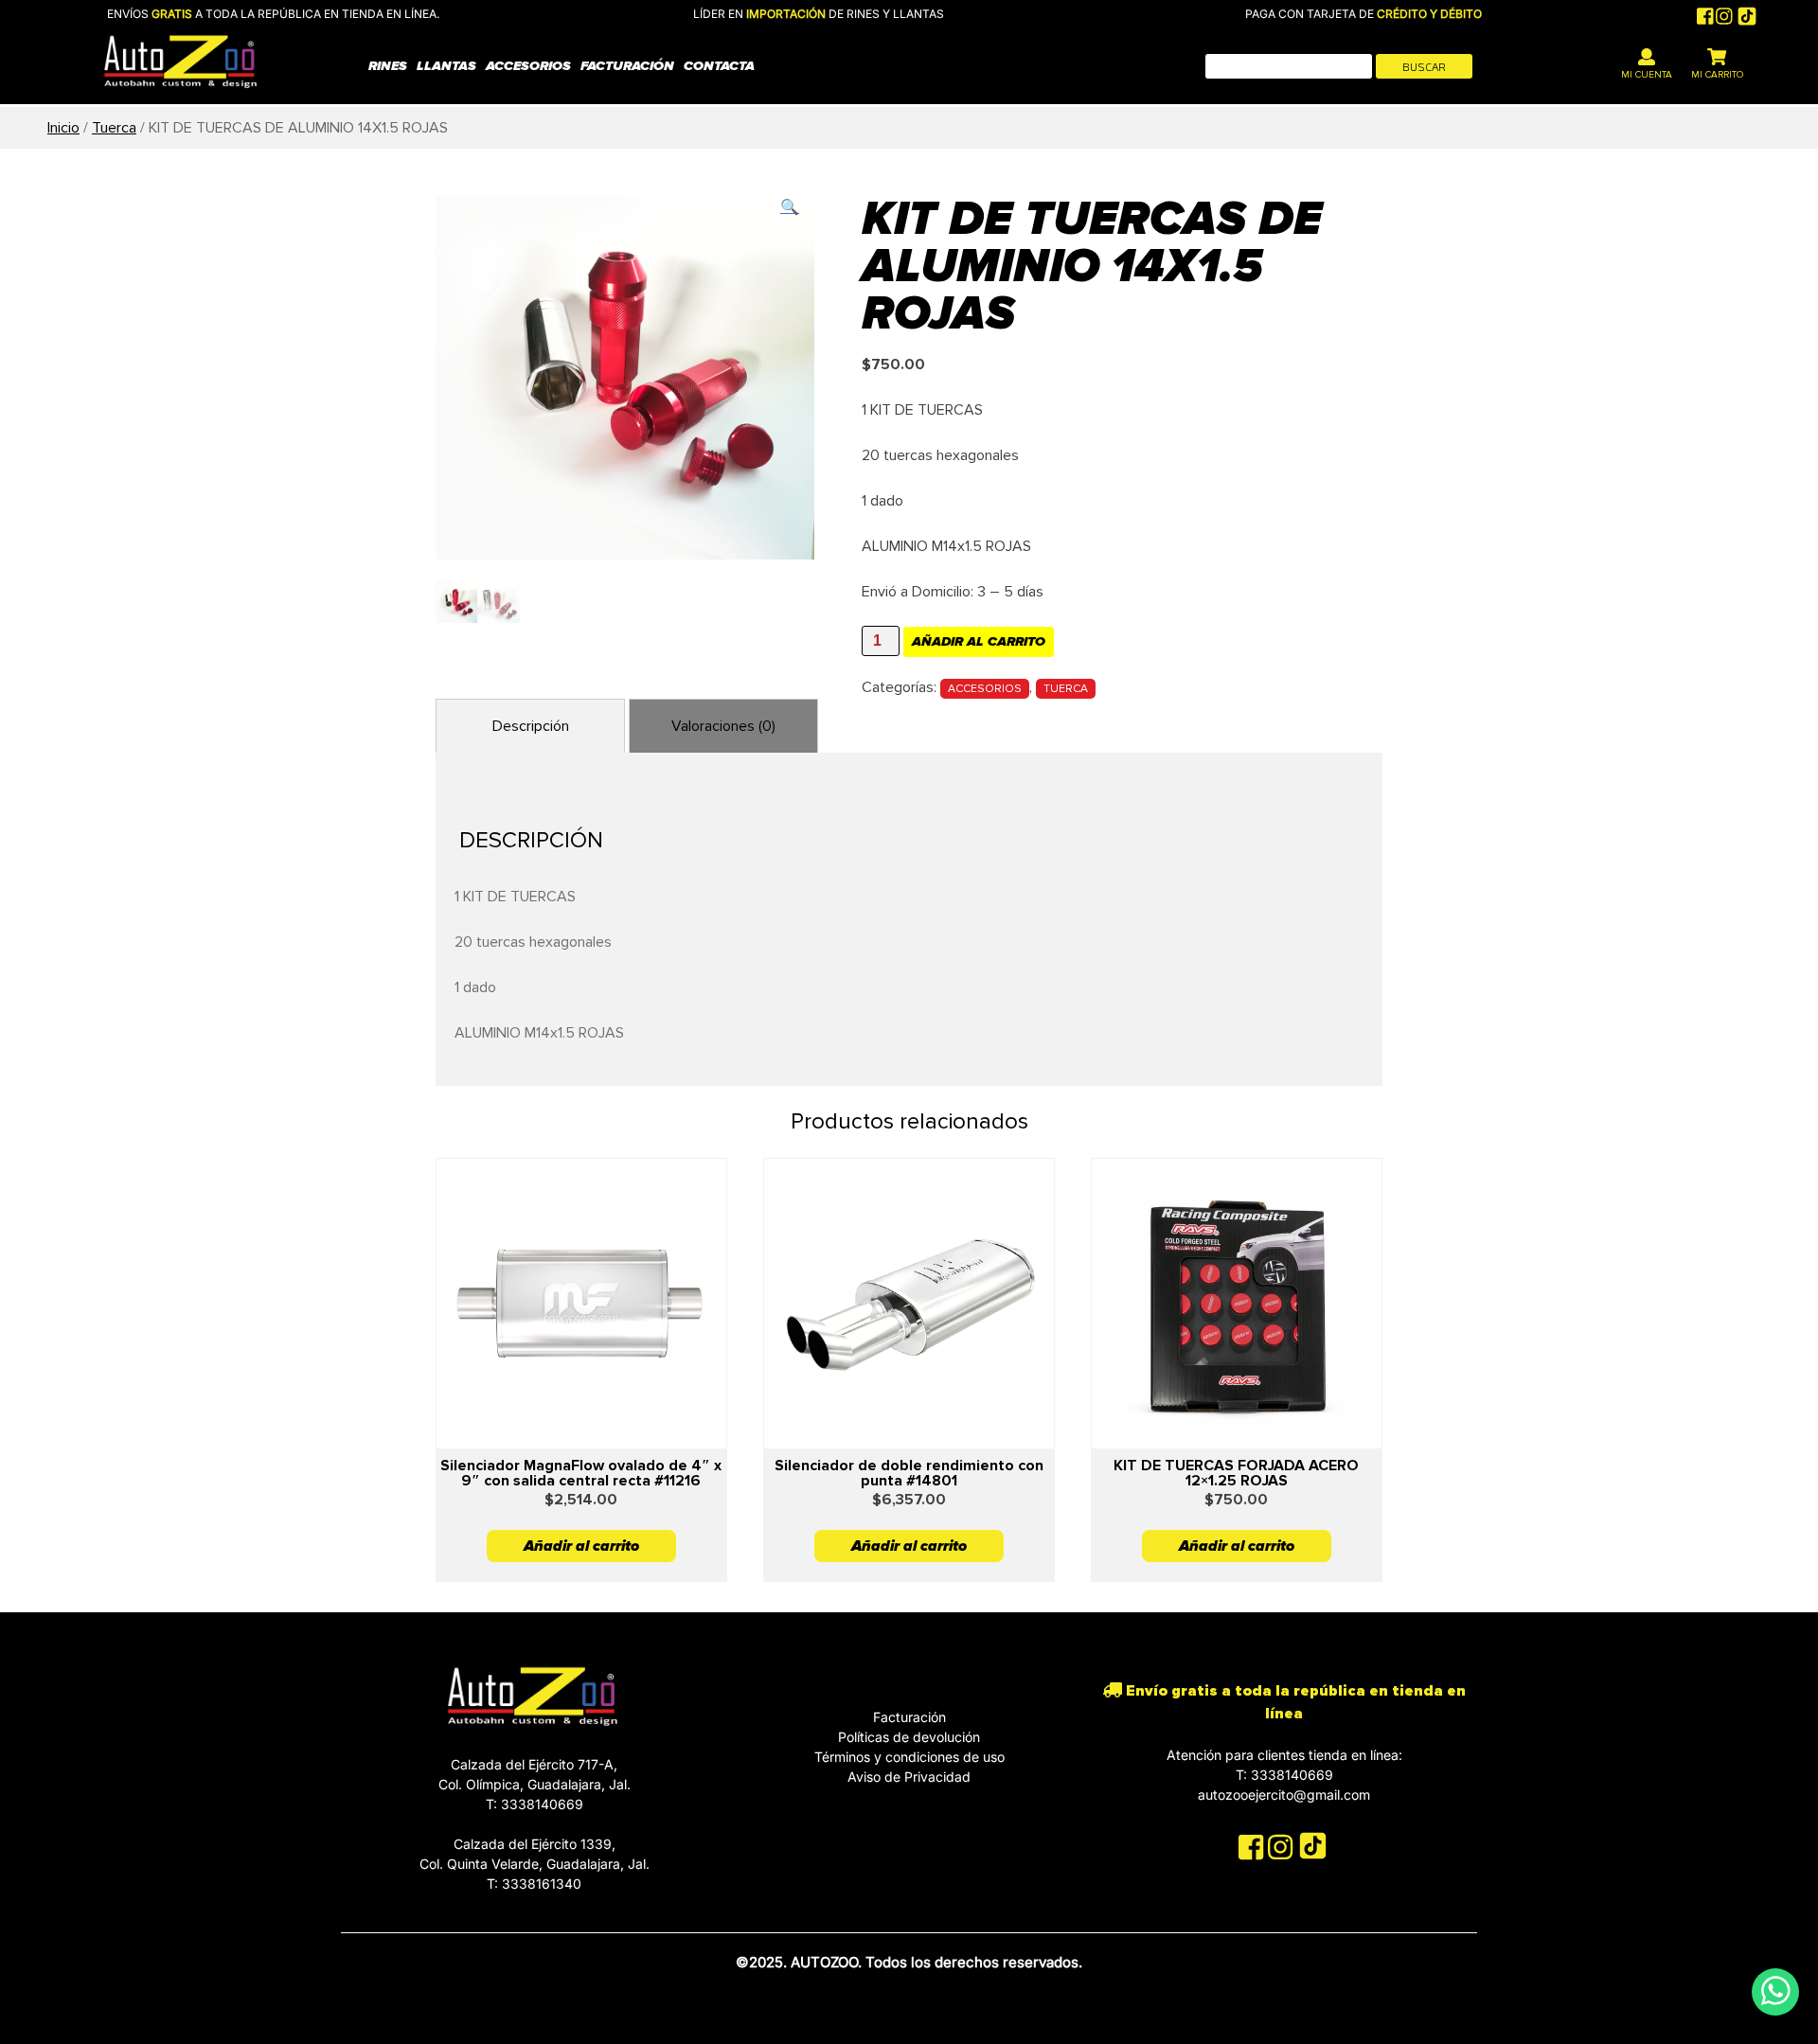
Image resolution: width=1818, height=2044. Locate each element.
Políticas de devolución (909, 1737)
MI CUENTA (1647, 75)
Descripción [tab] (531, 726)
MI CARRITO (1717, 75)
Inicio (63, 128)
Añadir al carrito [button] (581, 1546)
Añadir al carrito (979, 641)
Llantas (446, 66)
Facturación (627, 66)
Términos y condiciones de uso (909, 1757)
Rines (388, 66)
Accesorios (528, 66)
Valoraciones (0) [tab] (723, 726)
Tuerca (114, 128)
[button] (790, 207)
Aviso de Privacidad (909, 1777)
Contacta (719, 66)
